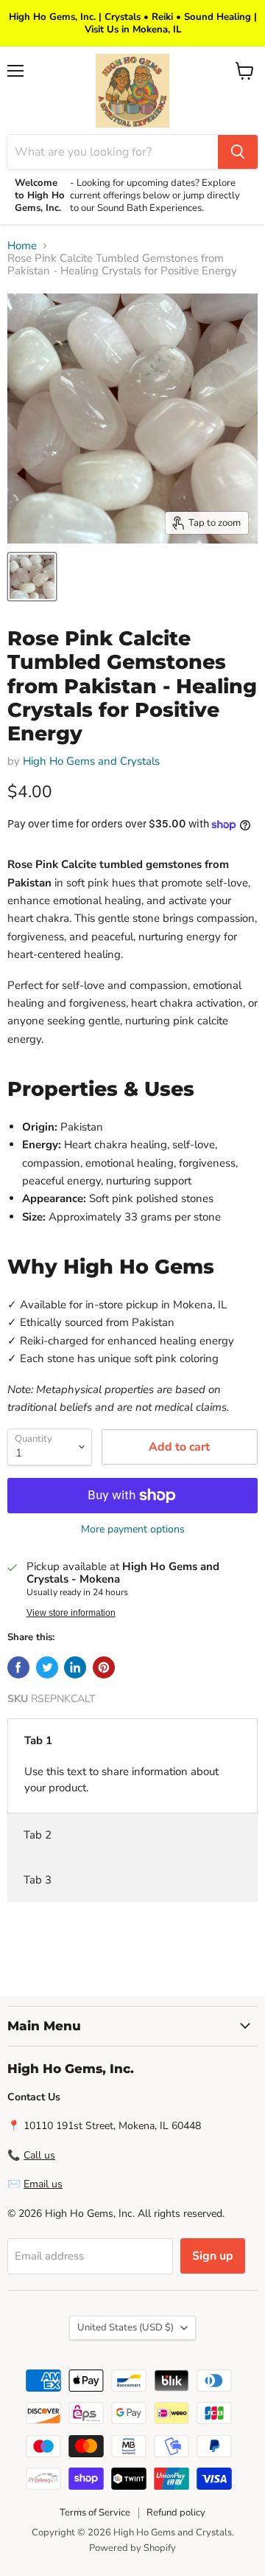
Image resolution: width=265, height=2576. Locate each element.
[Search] (238, 152)
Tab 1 (38, 1740)
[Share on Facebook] (18, 1667)
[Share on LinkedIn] (75, 1667)
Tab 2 (38, 1835)
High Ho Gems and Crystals (91, 761)
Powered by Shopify (132, 2548)
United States (126, 2327)
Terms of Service (95, 2513)
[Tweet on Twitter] (47, 1667)
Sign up (213, 2256)
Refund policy (176, 2513)
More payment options (133, 1530)
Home (22, 246)
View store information (71, 1613)
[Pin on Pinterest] (104, 1667)
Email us (43, 2184)
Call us (39, 2155)
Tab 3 (38, 1880)
